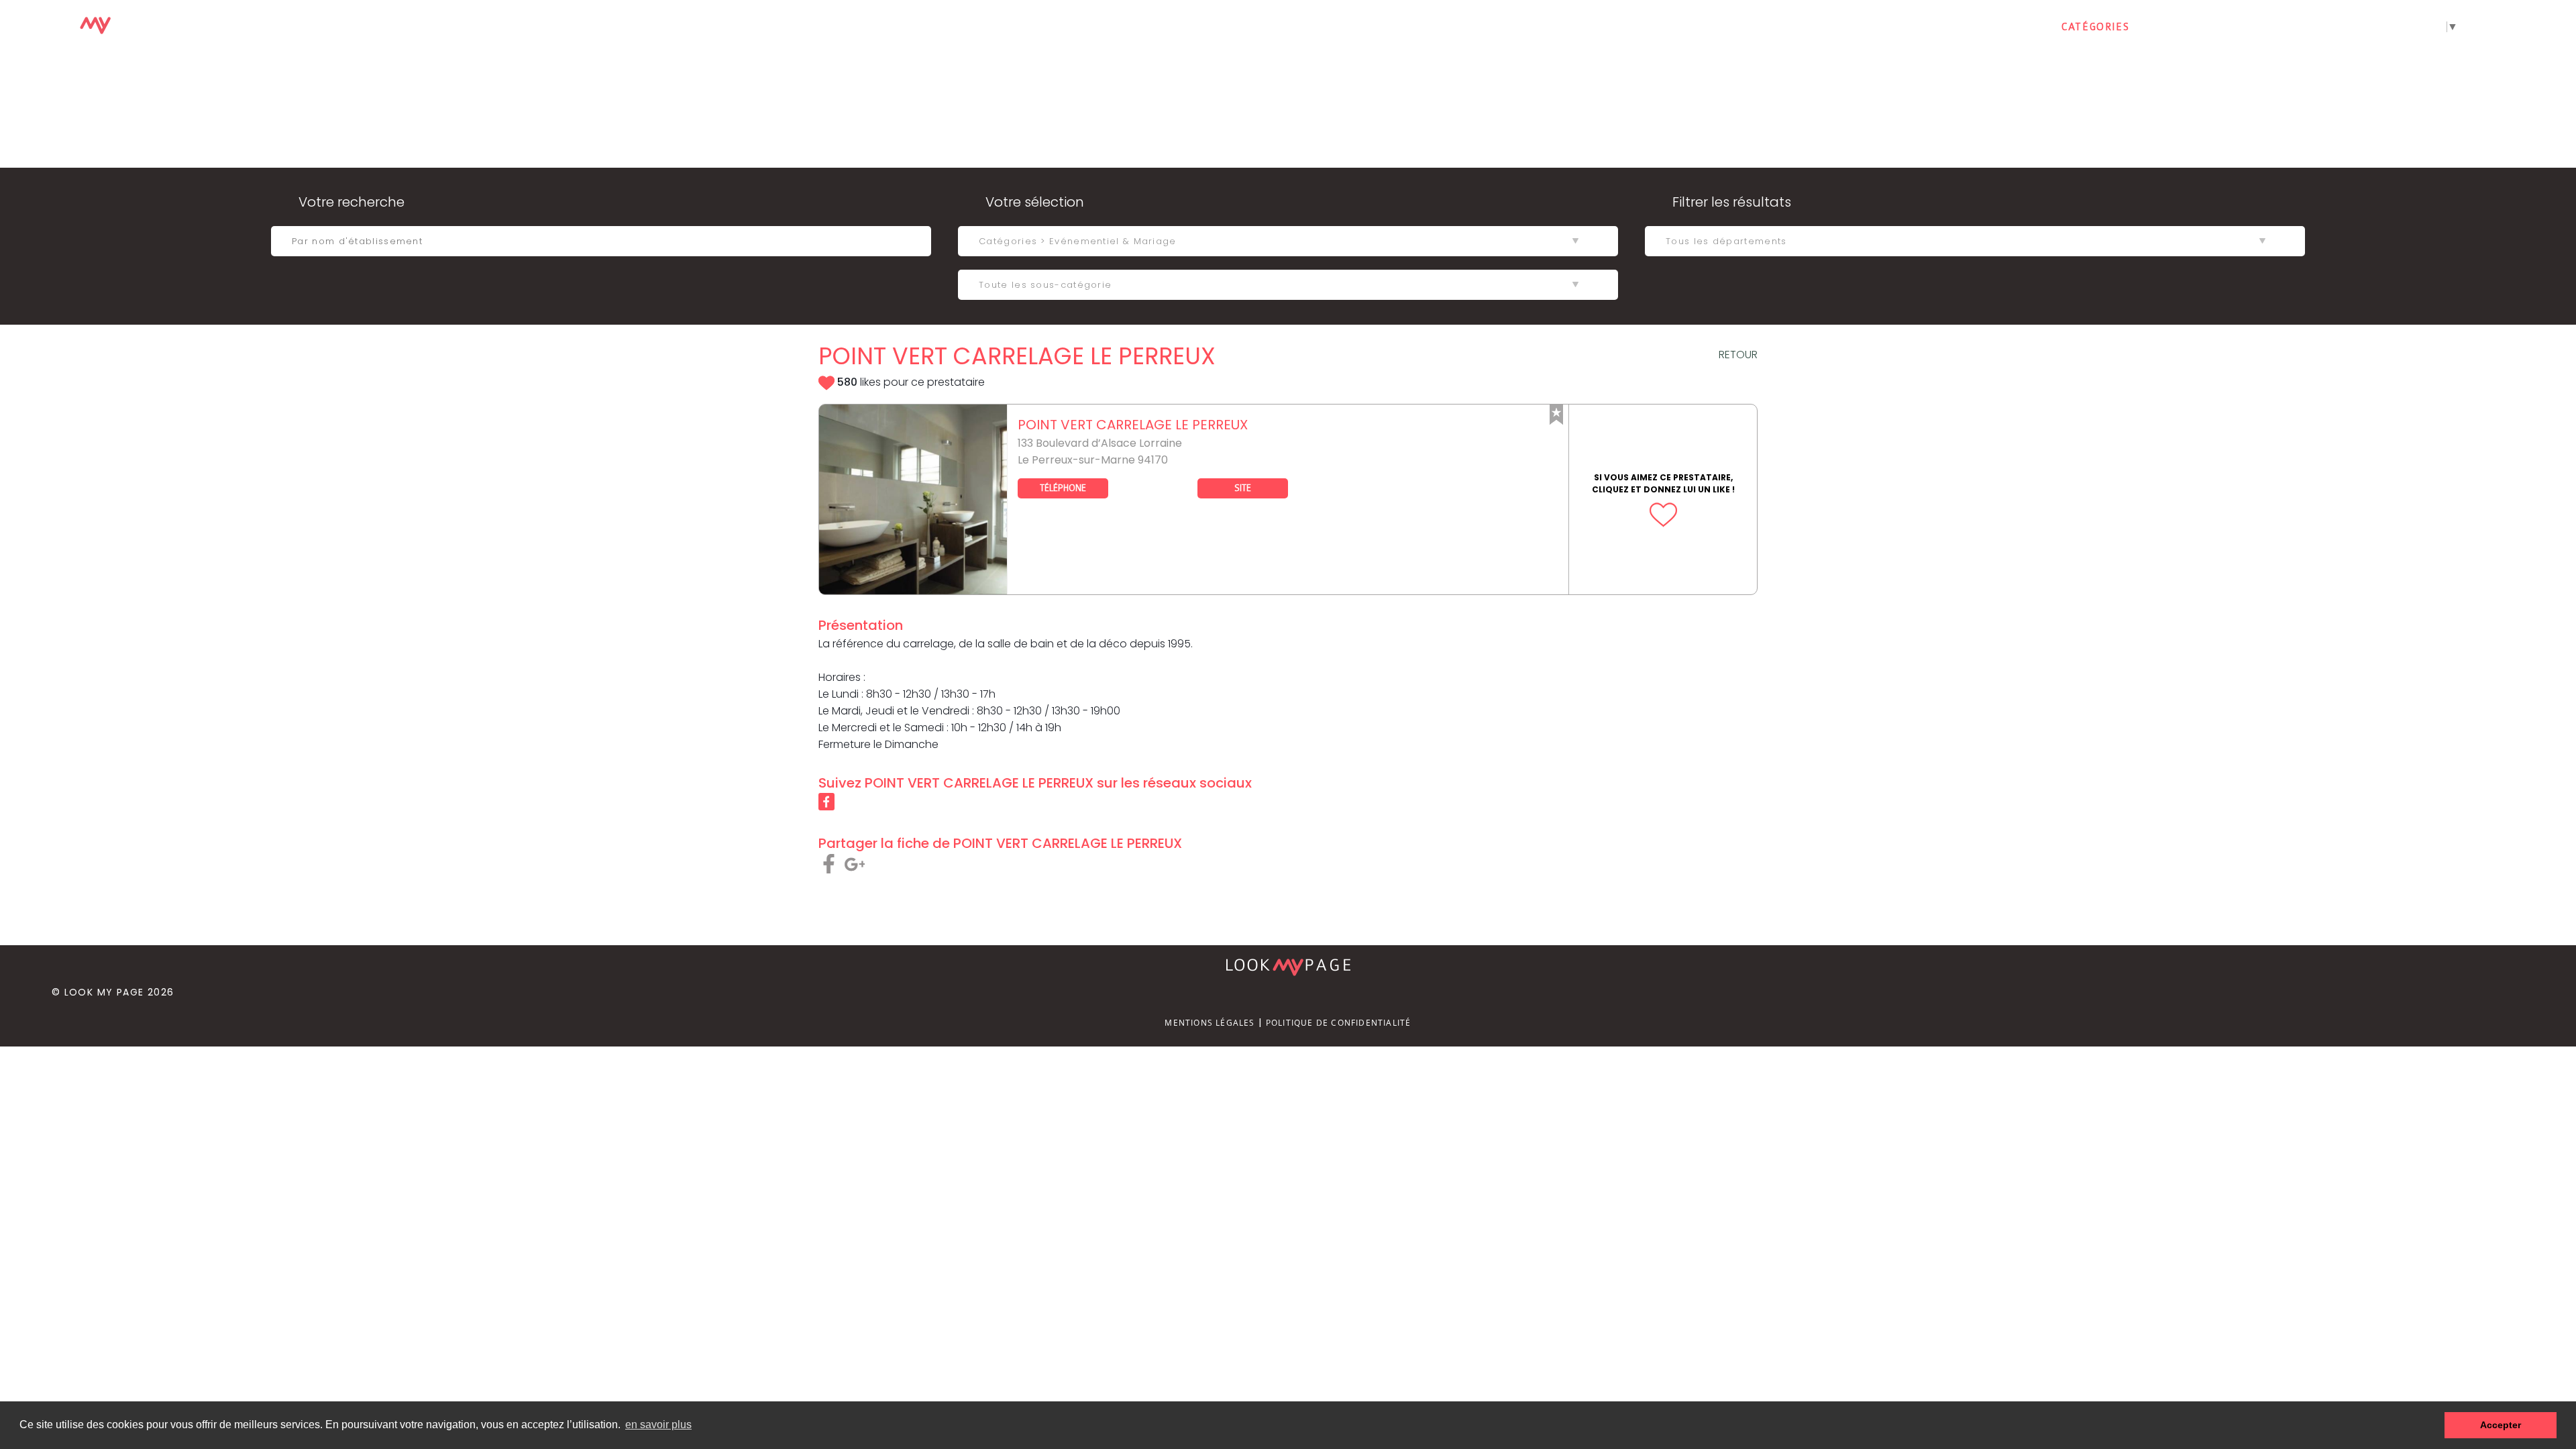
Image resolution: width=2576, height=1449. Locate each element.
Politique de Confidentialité (1339, 1023)
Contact (2182, 27)
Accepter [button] (2501, 1425)
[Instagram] (2561, 28)
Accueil (2011, 27)
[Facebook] (2499, 28)
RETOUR (1738, 355)
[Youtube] (2530, 28)
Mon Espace (2271, 27)
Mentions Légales (1210, 1023)
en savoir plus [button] (658, 1425)
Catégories (2095, 27)
